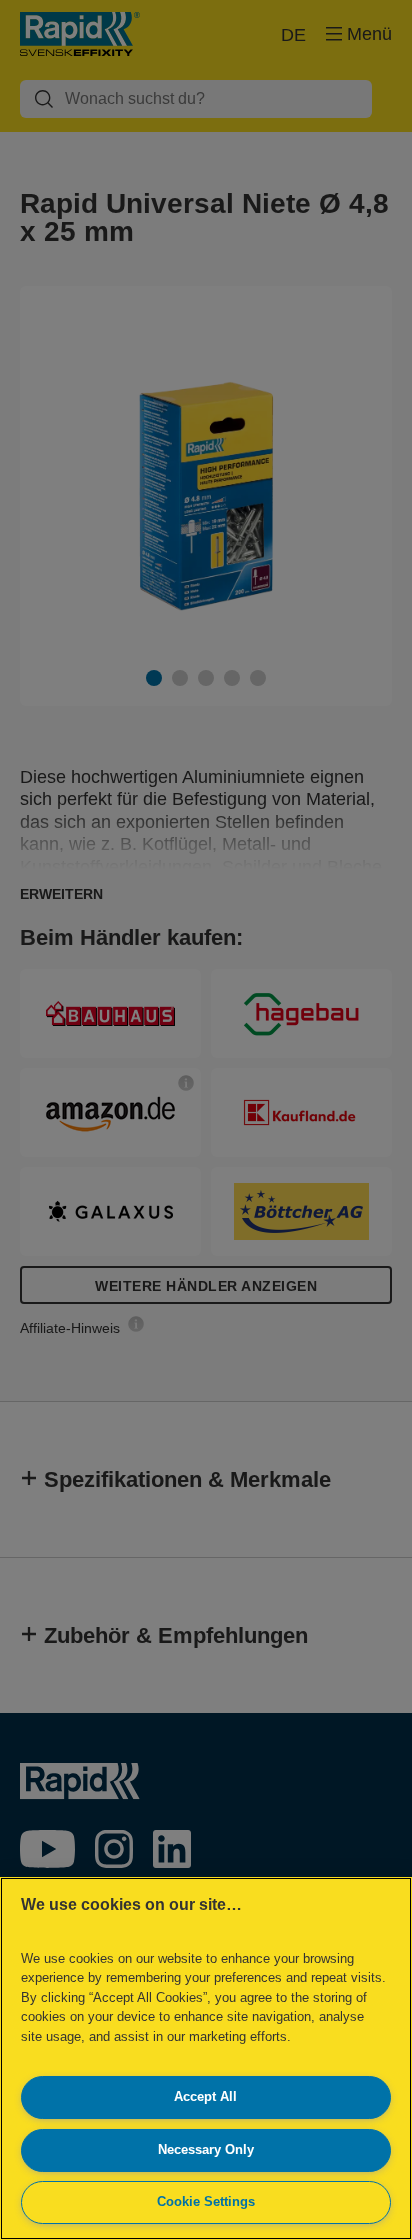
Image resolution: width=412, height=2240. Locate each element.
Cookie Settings (206, 2201)
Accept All (205, 2096)
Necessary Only (206, 2149)
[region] (206, 2058)
